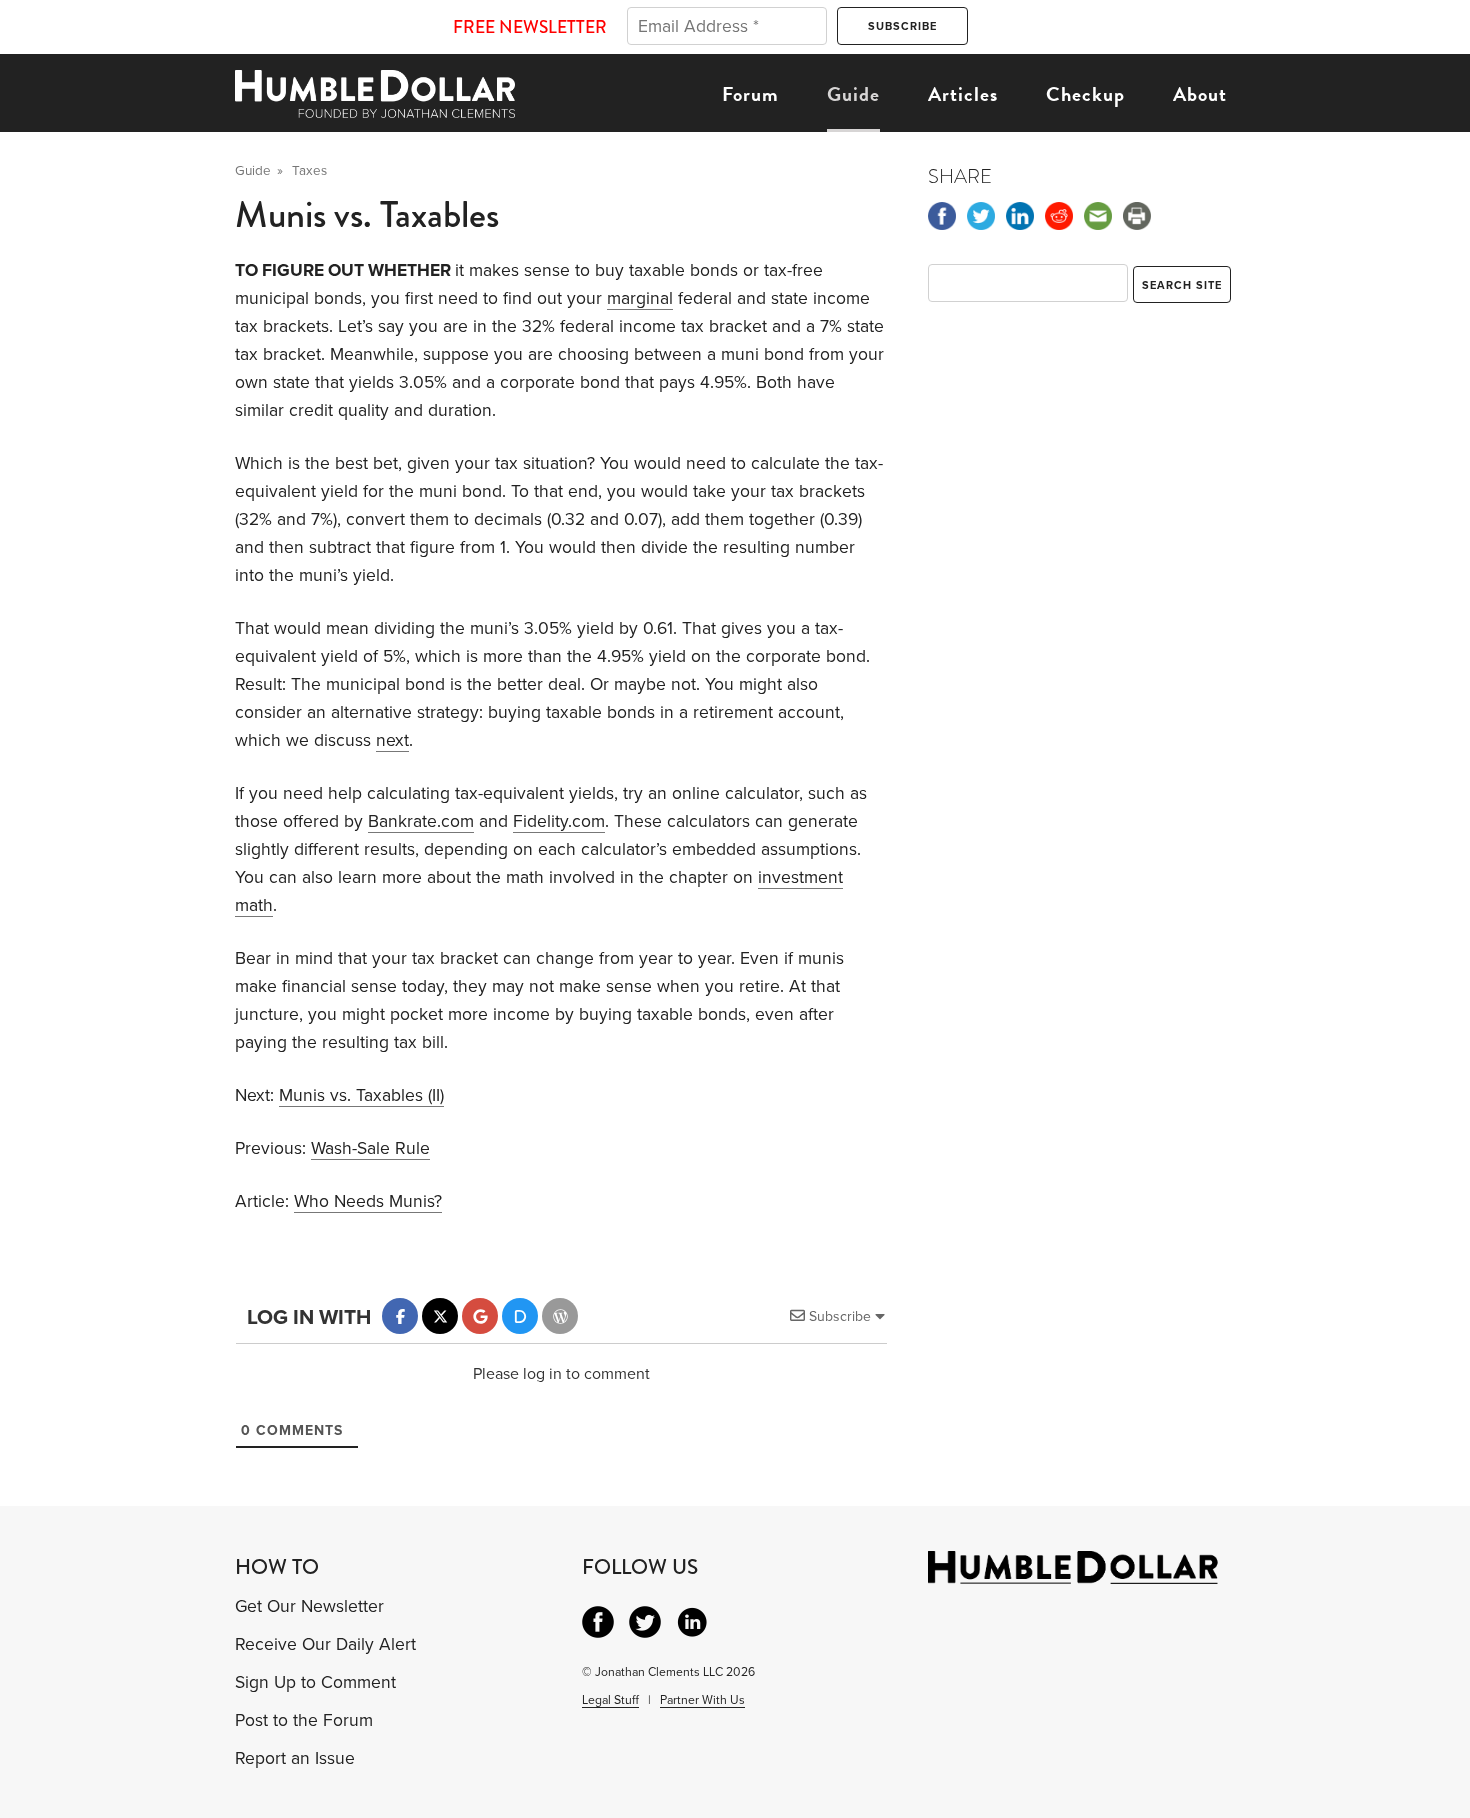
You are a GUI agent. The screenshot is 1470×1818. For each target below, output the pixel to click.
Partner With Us (702, 1700)
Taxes (309, 171)
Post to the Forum (304, 1720)
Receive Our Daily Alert (325, 1644)
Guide (853, 94)
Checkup (1085, 94)
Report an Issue (295, 1758)
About (1200, 94)
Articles (963, 94)
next (392, 740)
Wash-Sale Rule (370, 1148)
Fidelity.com (559, 821)
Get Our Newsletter (309, 1606)
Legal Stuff (610, 1700)
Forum (750, 94)
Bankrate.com (421, 821)
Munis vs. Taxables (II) (361, 1095)
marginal (640, 298)
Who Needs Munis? (368, 1201)
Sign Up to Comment (315, 1682)
